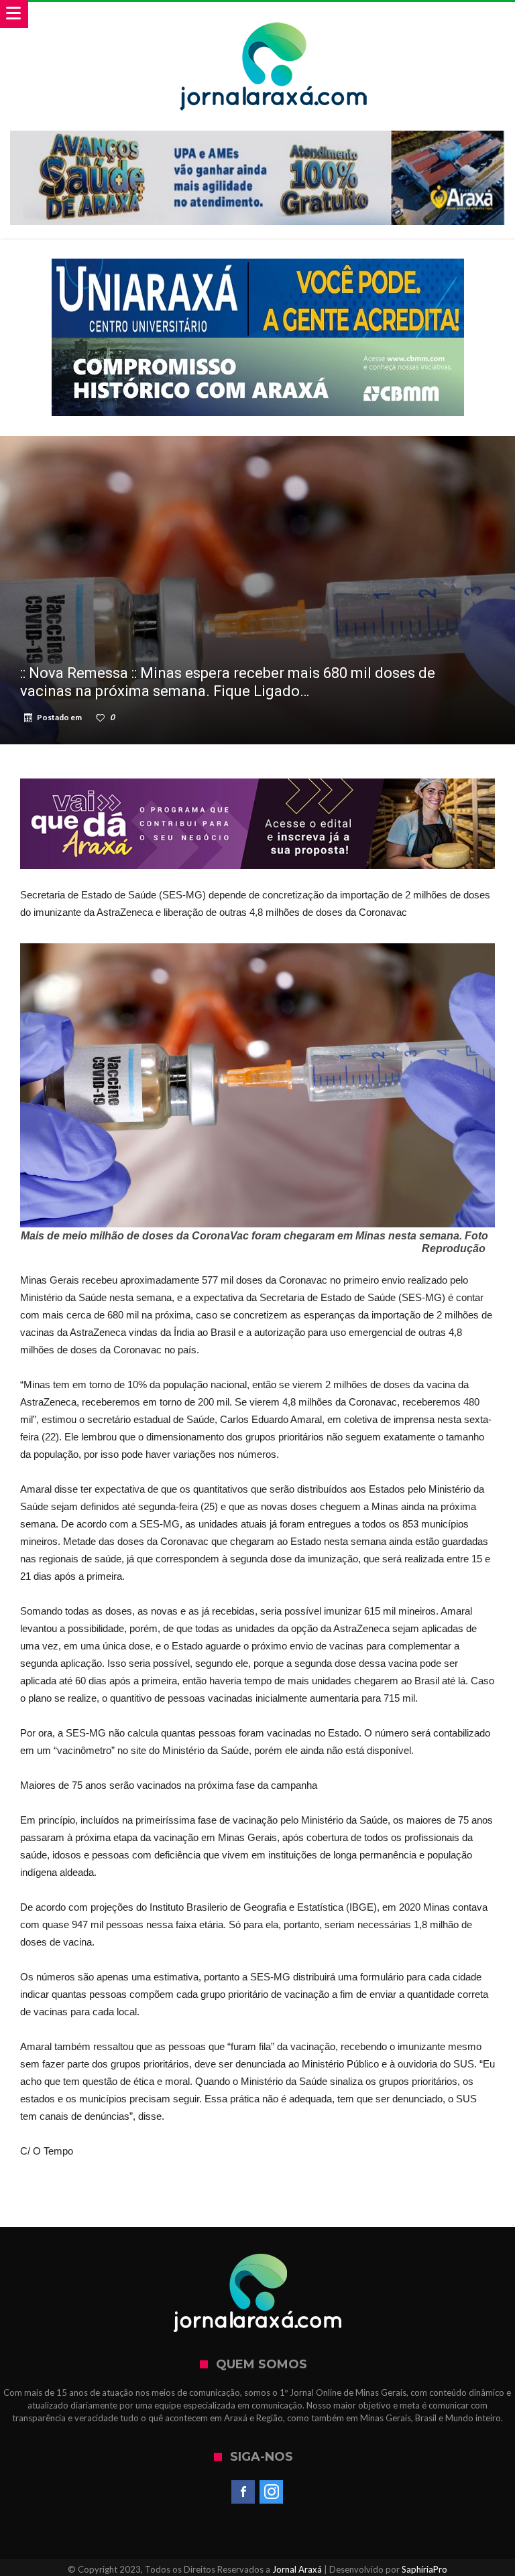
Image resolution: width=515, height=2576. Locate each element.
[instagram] (271, 2492)
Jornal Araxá (297, 2569)
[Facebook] (243, 2492)
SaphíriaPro (424, 2569)
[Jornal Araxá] (274, 15)
